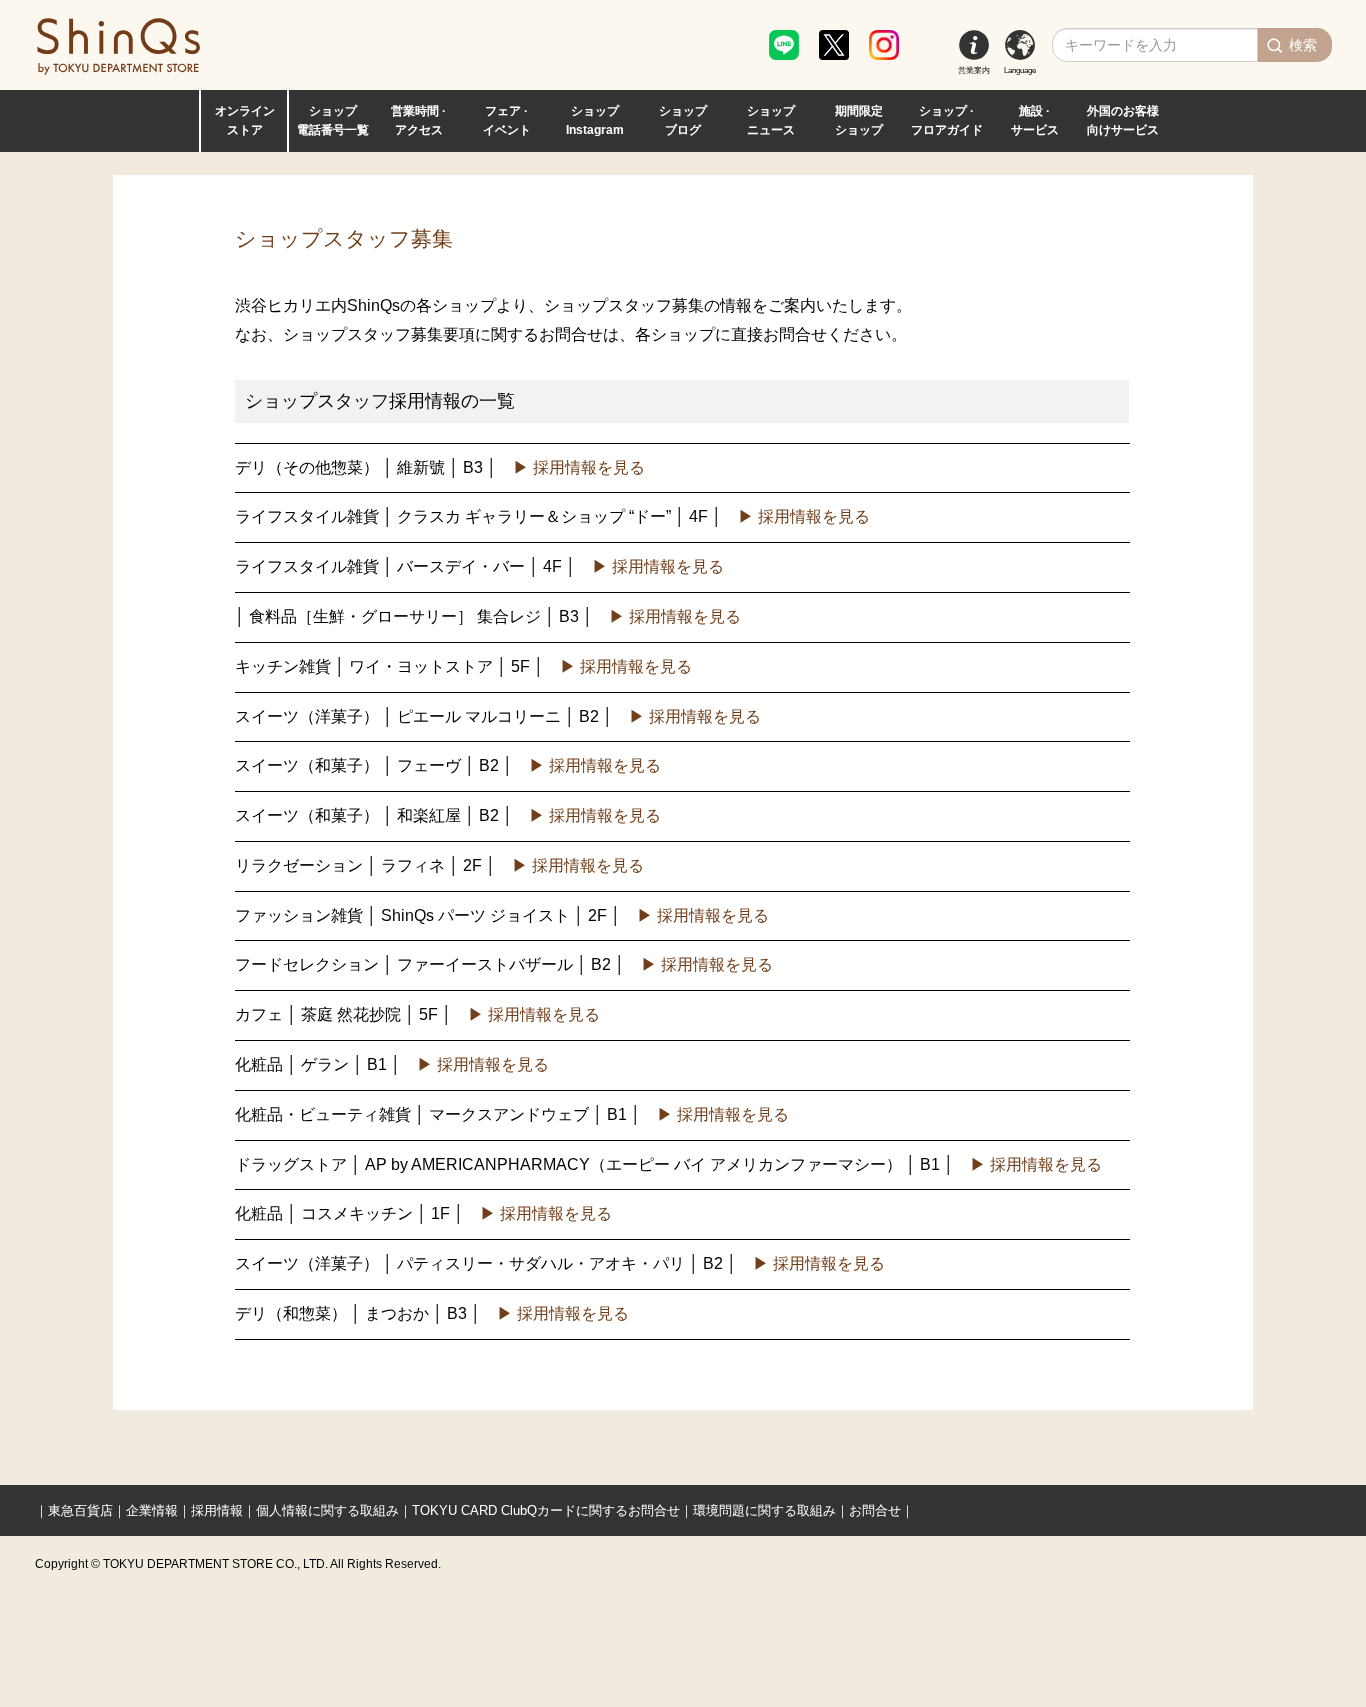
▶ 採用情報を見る (579, 467)
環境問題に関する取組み (764, 1510)
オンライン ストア (245, 120)
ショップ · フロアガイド (947, 120)
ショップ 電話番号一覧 (333, 120)
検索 (1303, 45)
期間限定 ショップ (859, 120)
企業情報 (152, 1510)
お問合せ (875, 1510)
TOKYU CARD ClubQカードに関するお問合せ (546, 1510)
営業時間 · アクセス (418, 120)
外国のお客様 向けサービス (1123, 120)
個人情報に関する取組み (327, 1510)
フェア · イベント (507, 120)
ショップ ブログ (683, 120)
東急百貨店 (80, 1510)
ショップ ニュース (771, 120)
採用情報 (217, 1510)
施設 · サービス (1035, 120)
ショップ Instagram (595, 120)
